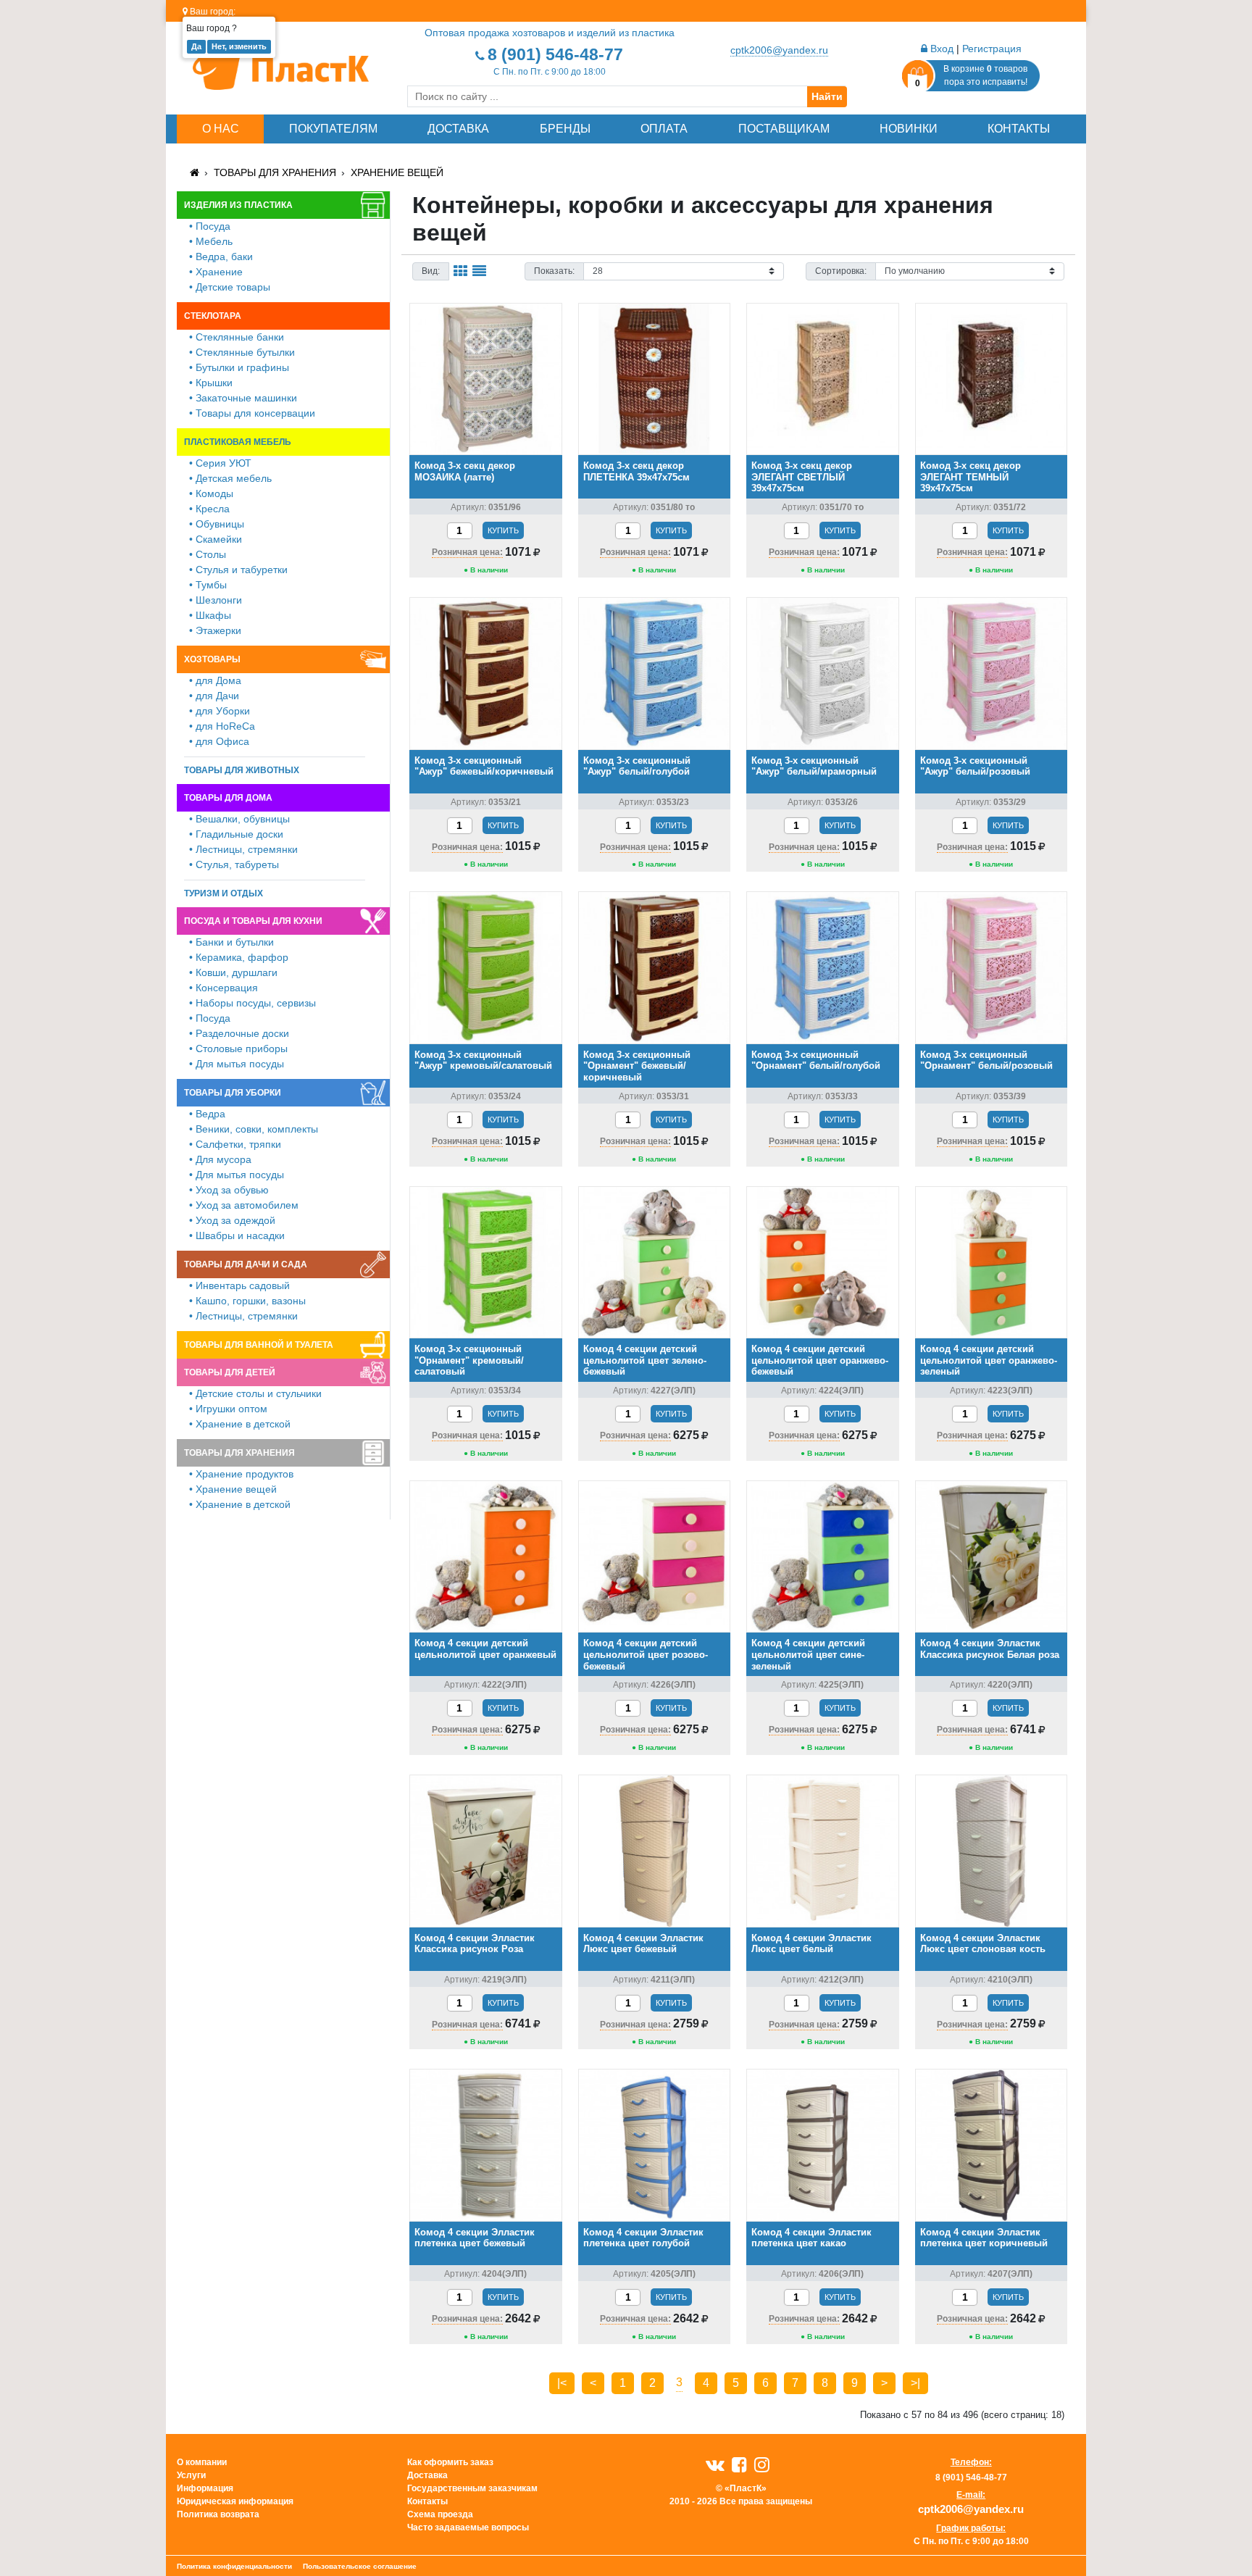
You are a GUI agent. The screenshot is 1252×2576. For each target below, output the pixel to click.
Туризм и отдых (224, 893)
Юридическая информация (235, 2501)
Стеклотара (213, 316)
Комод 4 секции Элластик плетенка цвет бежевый (475, 2238)
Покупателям (333, 129)
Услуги (191, 2475)
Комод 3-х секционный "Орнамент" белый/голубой (816, 1060)
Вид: (431, 271)
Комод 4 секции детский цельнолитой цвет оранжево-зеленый (989, 1360)
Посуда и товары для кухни (253, 921)
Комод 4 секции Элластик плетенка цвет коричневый (984, 2238)
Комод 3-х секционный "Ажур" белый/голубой (637, 766)
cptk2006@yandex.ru (779, 50)
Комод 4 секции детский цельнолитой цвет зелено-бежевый (645, 1360)
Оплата (664, 129)
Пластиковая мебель (238, 442)
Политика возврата (218, 2514)
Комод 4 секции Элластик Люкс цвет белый (811, 1944)
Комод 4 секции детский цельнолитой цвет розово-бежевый (646, 1654)
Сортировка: (841, 271)
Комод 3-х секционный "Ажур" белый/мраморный (814, 766)
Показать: (554, 271)
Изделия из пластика (238, 205)
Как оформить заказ (450, 2462)
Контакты (1019, 129)
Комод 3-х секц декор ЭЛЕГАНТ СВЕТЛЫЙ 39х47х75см (802, 477)
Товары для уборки (233, 1093)
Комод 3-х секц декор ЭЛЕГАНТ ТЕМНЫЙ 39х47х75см (971, 477)
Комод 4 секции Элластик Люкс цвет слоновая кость (983, 1944)
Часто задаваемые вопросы (468, 2527)
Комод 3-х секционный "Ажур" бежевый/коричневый (484, 766)
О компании (202, 2462)
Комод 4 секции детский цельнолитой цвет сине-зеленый (808, 1654)
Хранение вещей (397, 172)
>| (915, 2383)
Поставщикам (784, 129)
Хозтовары (212, 659)
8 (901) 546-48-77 (555, 54)
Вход (940, 49)
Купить (503, 530)
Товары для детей (230, 1372)
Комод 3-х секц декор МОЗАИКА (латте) (465, 471)
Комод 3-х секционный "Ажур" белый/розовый (975, 766)
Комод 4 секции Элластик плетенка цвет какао (811, 2238)
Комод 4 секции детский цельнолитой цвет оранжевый (485, 1649)
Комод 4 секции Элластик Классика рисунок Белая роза (990, 1649)
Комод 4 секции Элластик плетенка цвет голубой (643, 2238)
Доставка (458, 129)
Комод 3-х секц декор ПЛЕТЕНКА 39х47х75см (637, 471)
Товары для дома (228, 798)
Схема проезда (440, 2514)
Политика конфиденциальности (234, 2566)
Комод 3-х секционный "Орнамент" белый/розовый (986, 1060)
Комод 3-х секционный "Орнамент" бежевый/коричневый (637, 1066)
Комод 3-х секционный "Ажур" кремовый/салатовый (483, 1060)
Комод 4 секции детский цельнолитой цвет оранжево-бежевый (820, 1360)
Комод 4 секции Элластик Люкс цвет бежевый (643, 1944)
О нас (221, 129)
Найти (827, 96)
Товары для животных (242, 770)
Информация (205, 2488)
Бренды (565, 129)
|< (562, 2383)
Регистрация (992, 49)
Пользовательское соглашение (360, 2566)
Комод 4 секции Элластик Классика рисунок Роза (475, 1944)
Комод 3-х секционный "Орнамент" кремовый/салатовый (469, 1360)
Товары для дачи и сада (246, 1264)
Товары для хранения (275, 172)
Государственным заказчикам (472, 2488)
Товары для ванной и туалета (259, 1345)
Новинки (909, 129)
